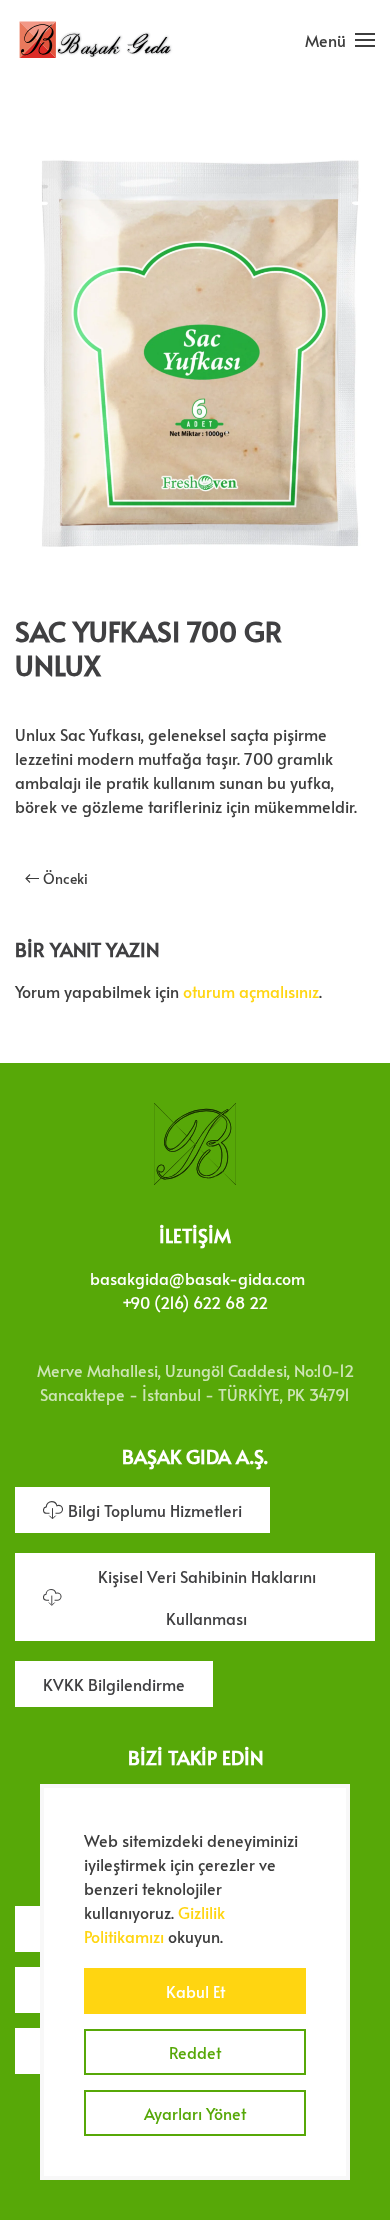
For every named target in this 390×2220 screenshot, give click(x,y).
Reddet (195, 2052)
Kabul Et (195, 1991)
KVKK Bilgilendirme (114, 1684)
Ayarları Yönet (195, 2113)
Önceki (65, 878)
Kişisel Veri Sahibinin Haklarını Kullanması (207, 1597)
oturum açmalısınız (251, 991)
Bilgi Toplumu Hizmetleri (155, 1510)
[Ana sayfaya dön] (95, 40)
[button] (340, 40)
